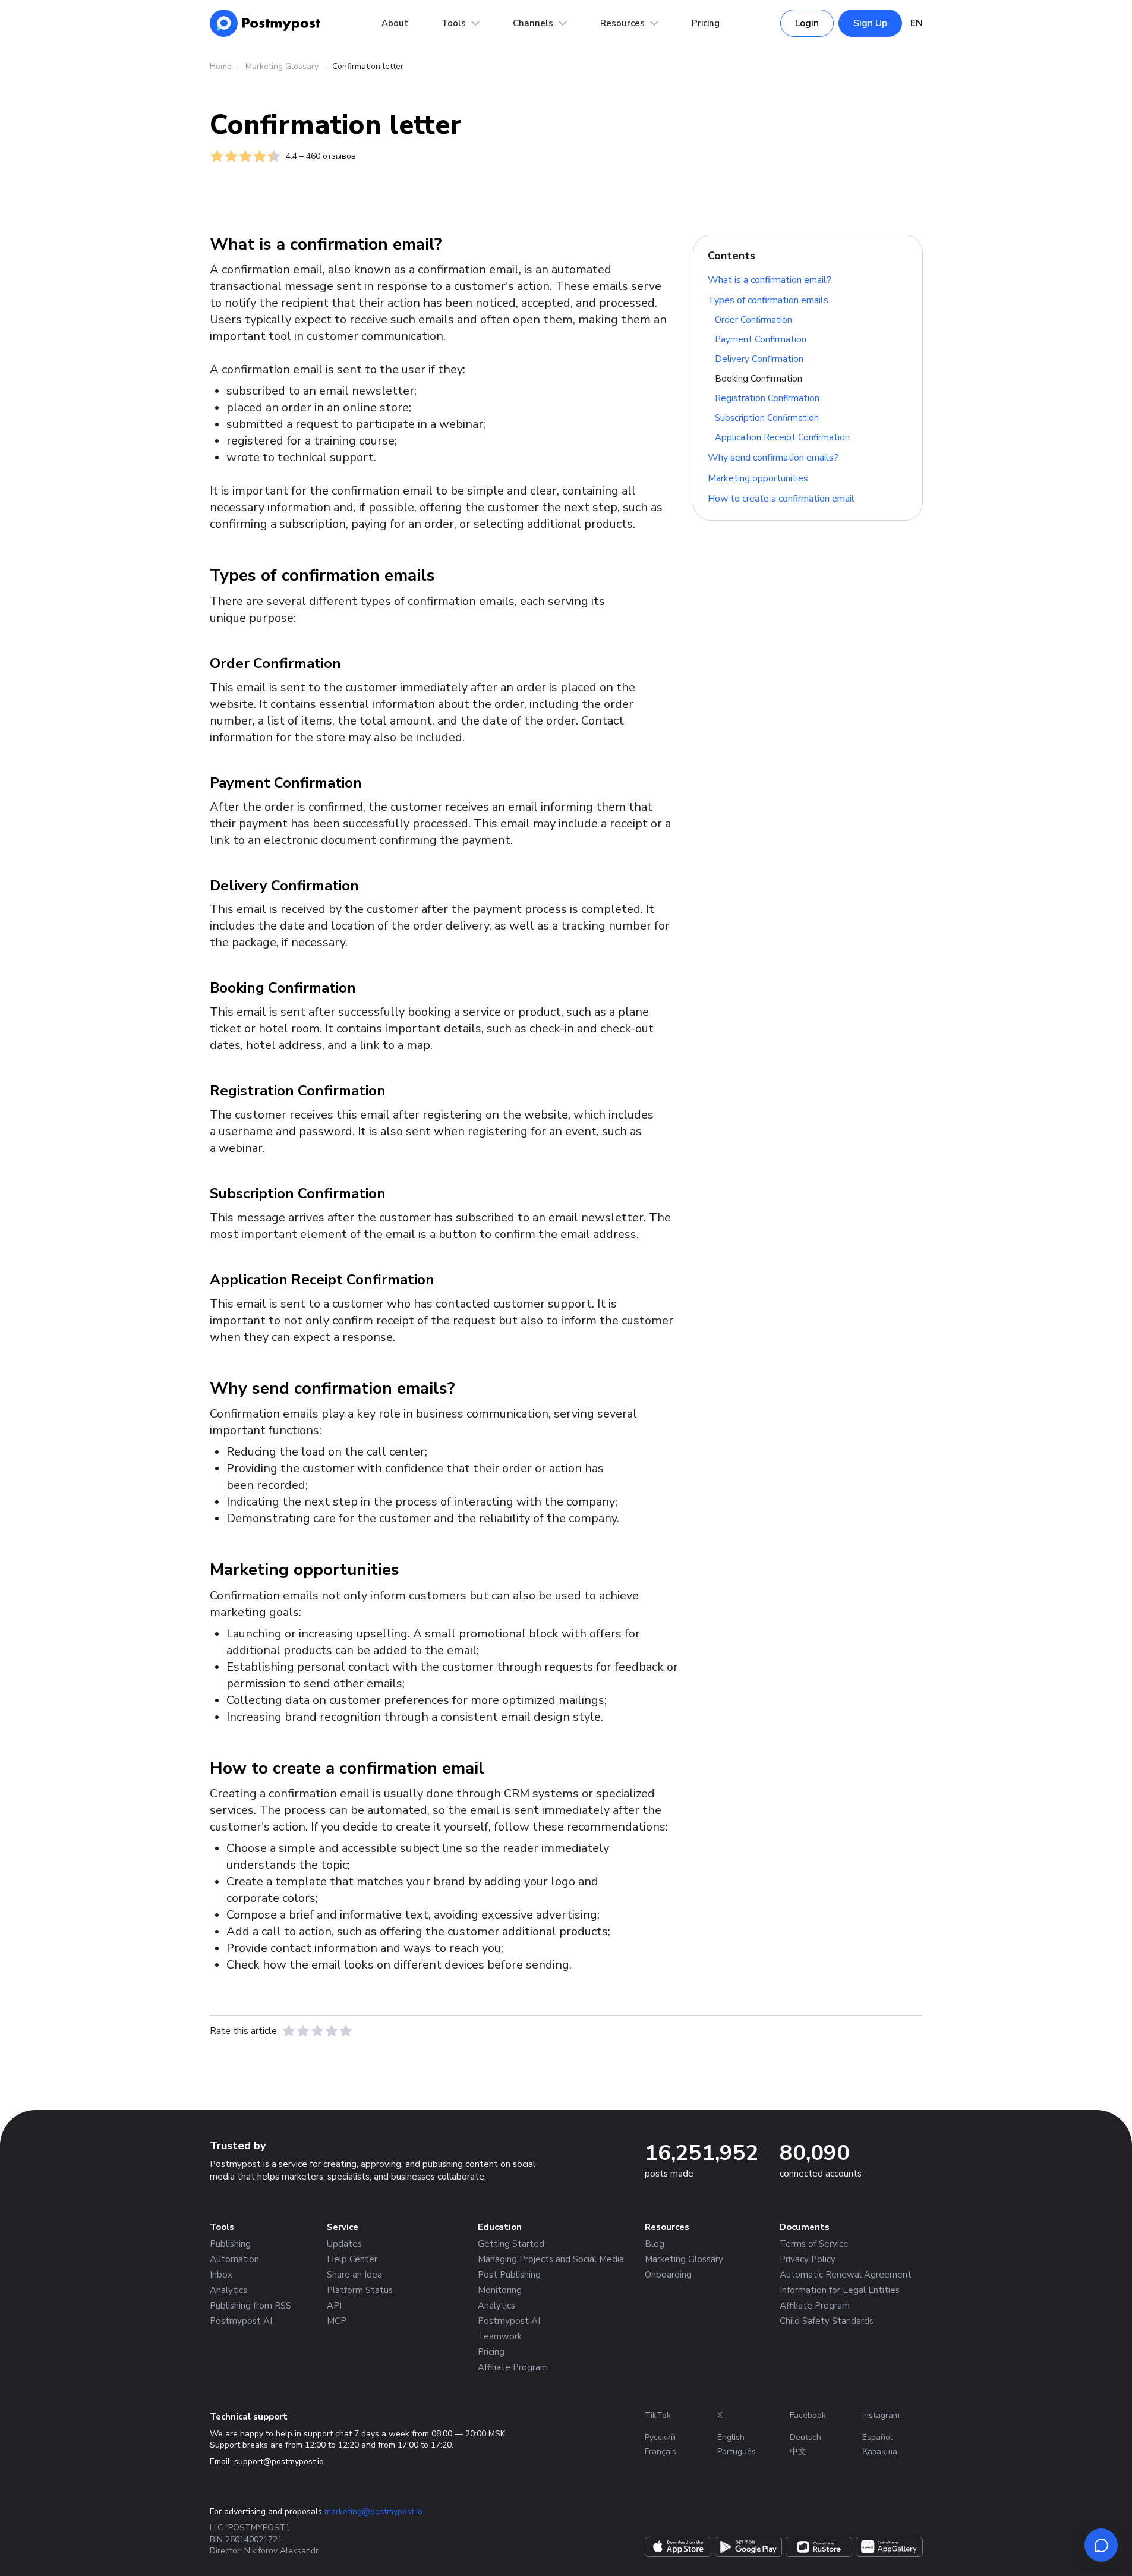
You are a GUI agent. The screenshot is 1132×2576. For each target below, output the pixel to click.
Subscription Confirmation (767, 418)
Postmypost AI (241, 2321)
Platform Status (360, 2290)
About (395, 23)
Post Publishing (509, 2275)
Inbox (221, 2275)
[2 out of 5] (303, 2031)
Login (807, 23)
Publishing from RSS (250, 2306)
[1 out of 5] (289, 2031)
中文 (798, 2451)
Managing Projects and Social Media (551, 2259)
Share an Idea (354, 2275)
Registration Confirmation (767, 398)
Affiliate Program (513, 2367)
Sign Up (870, 23)
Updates (344, 2244)
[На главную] (265, 23)
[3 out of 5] (317, 2031)
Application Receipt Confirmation (782, 437)
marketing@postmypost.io (373, 2512)
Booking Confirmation (759, 379)
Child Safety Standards (827, 2321)
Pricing (706, 23)
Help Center (352, 2259)
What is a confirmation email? (770, 279)
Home (221, 66)
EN (917, 23)
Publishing (230, 2244)
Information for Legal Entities (840, 2290)
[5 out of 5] (346, 2031)
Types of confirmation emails (768, 300)
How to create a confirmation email (781, 499)
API (334, 2306)
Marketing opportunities (758, 478)
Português (737, 2451)
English (731, 2437)
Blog (655, 2244)
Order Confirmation (753, 320)
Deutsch (805, 2437)
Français (660, 2451)
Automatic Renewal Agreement (846, 2275)
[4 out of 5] (332, 2031)
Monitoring (500, 2290)
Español (877, 2437)
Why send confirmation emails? (773, 458)
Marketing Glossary (282, 66)
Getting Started (511, 2244)
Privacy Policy (808, 2259)
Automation (234, 2259)
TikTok (658, 2415)
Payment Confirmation (761, 339)
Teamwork (500, 2336)
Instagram (881, 2415)
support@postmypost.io (279, 2462)
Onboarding (668, 2275)
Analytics (228, 2290)
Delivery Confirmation (759, 359)
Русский (660, 2437)
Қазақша (880, 2451)
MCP (337, 2321)
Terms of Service (814, 2244)
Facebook (808, 2415)
